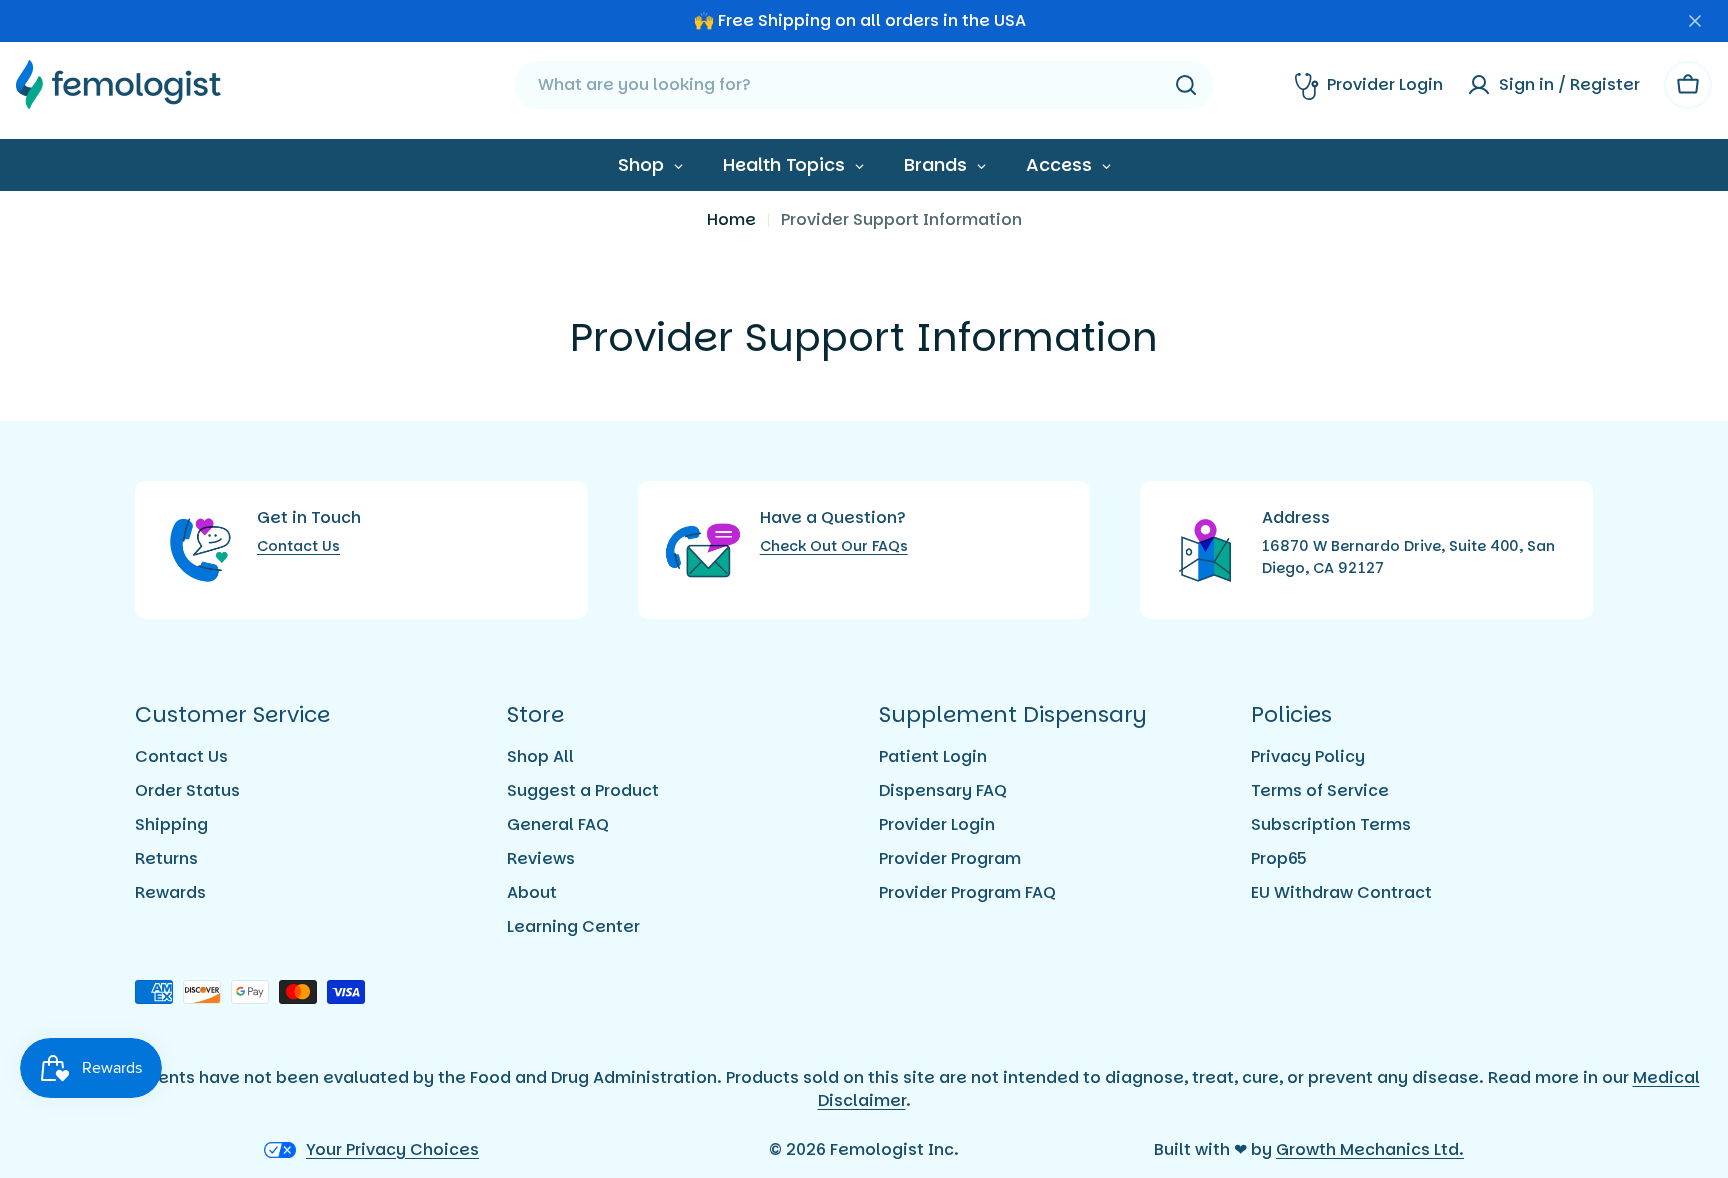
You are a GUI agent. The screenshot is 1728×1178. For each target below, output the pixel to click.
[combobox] (864, 85)
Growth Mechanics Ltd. (1370, 1149)
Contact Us (298, 546)
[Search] (1186, 85)
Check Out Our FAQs (834, 546)
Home (731, 219)
